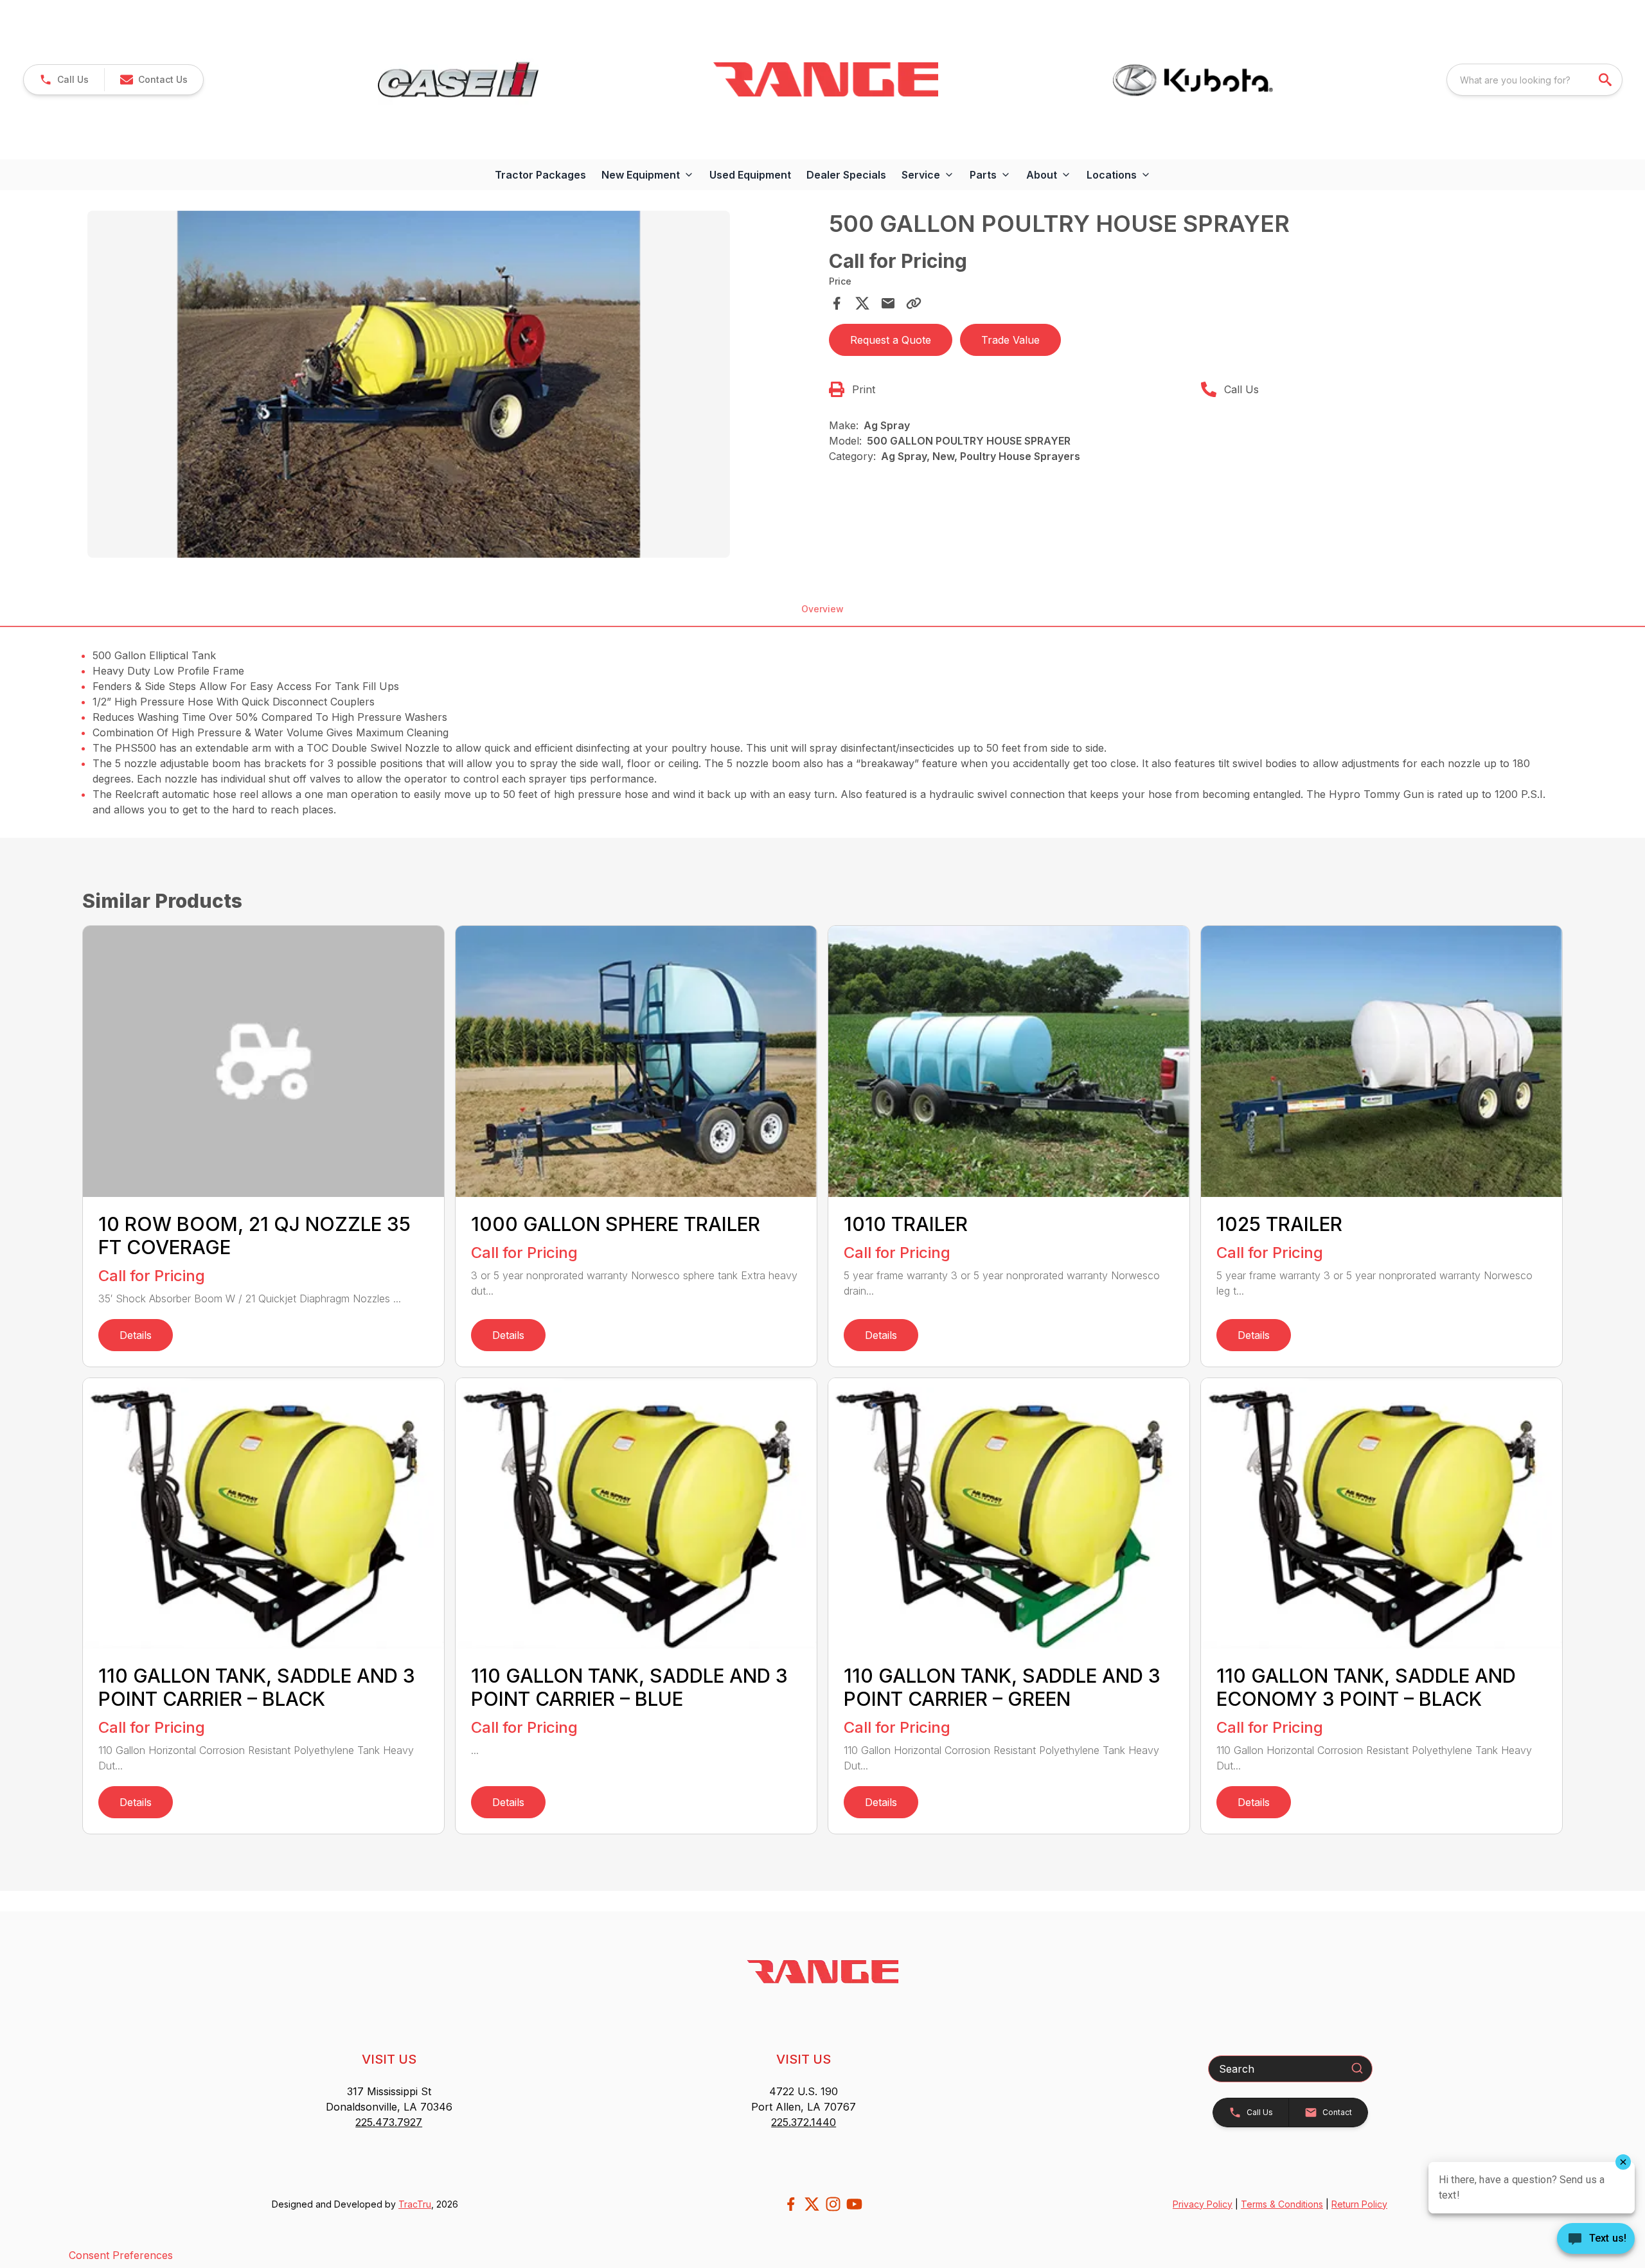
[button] (64, 80)
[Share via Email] (888, 303)
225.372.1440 (804, 2122)
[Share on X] (862, 303)
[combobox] (1534, 80)
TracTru (415, 2204)
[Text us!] (1596, 2240)
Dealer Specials (846, 175)
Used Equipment (750, 175)
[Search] (1357, 2068)
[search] (1606, 80)
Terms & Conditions (1282, 2204)
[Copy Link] (914, 303)
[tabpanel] (452, 386)
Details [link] (136, 1335)
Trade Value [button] (1010, 340)
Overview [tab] (822, 609)
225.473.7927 (389, 2122)
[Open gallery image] (409, 384)
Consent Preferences (121, 2255)
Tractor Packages (540, 175)
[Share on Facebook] (837, 303)
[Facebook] (791, 2204)
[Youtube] (854, 2204)
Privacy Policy (1203, 2204)
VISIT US (389, 2059)
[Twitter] (812, 2204)
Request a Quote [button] (891, 340)
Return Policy (1359, 2204)
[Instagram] (833, 2204)
